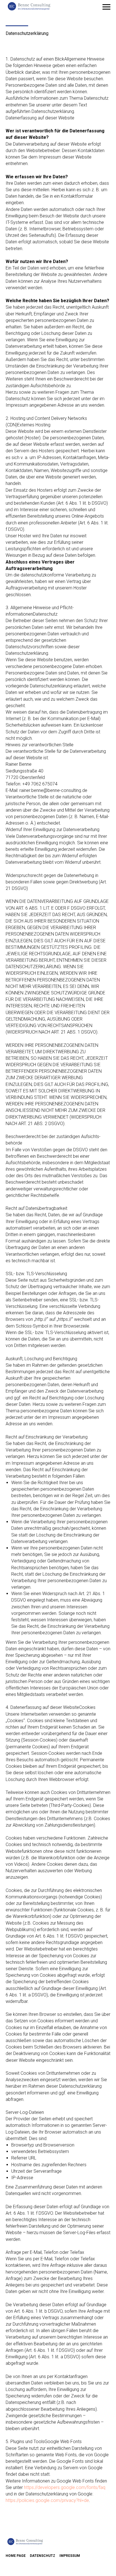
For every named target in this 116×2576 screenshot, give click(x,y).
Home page (16, 2556)
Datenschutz (43, 2556)
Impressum (70, 2556)
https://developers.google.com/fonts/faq (65, 2487)
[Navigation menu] (106, 7)
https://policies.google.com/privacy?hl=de (47, 2500)
